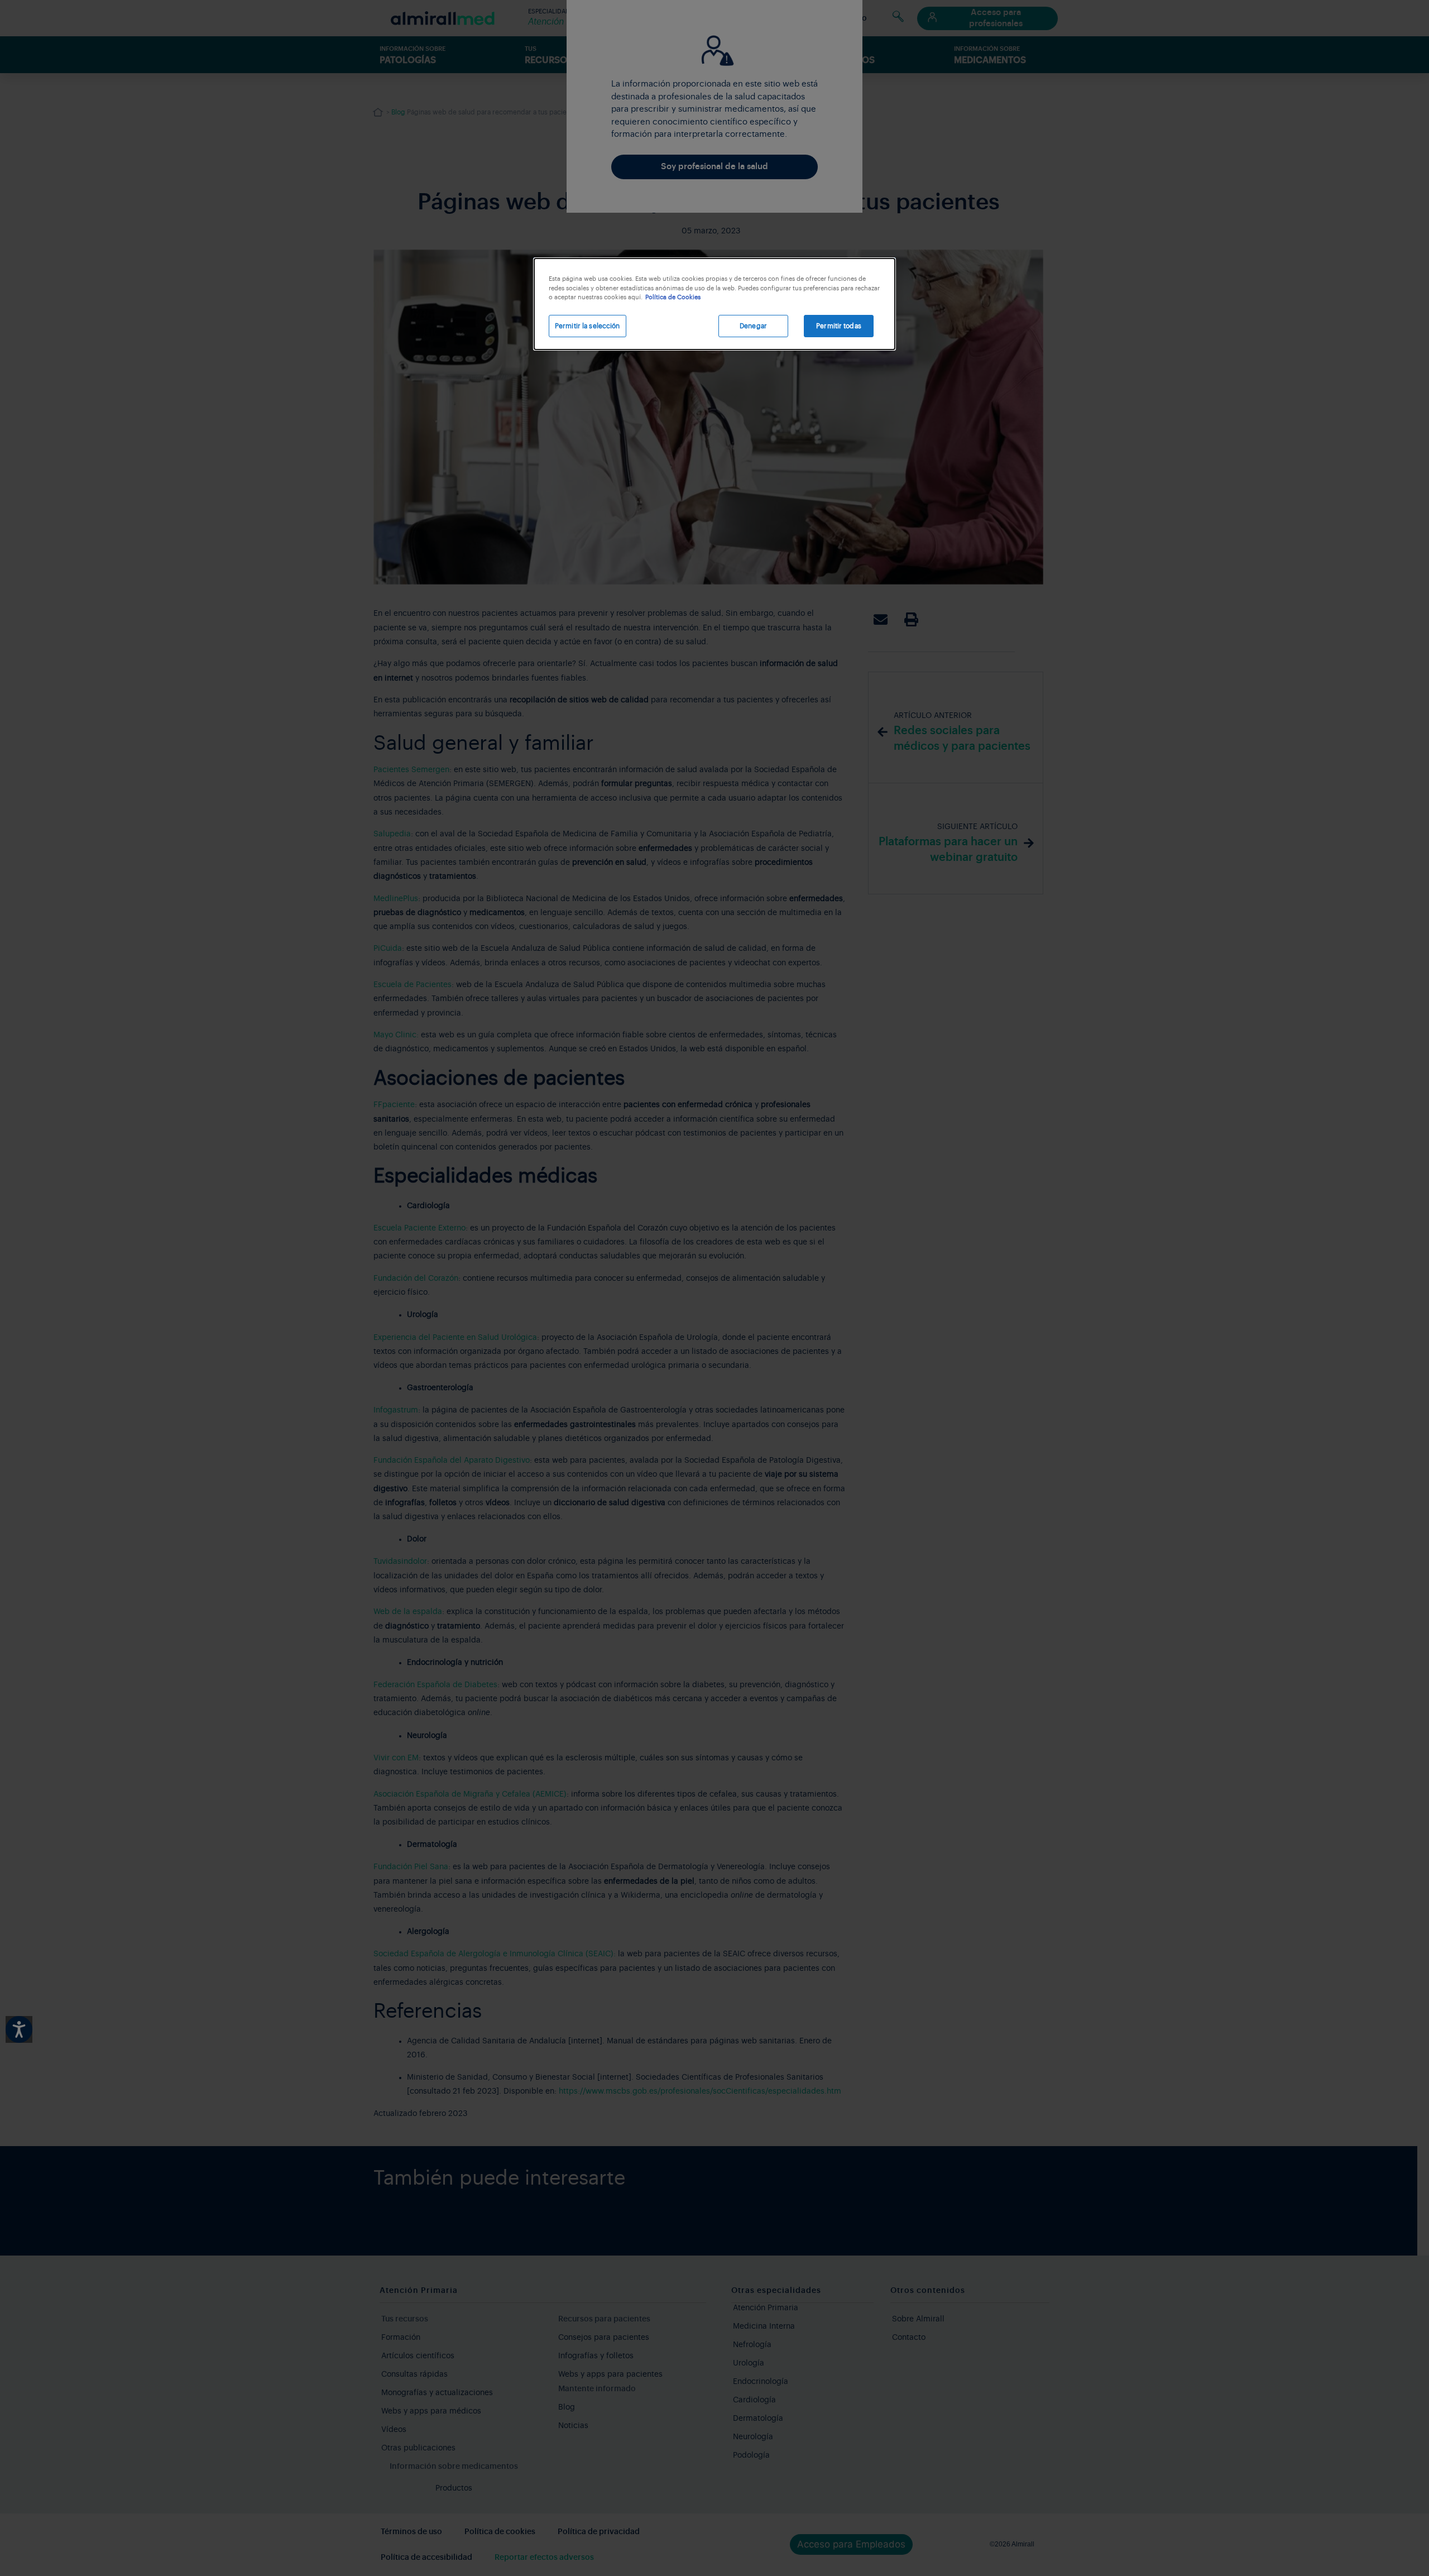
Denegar (753, 326)
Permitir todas (839, 326)
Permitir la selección (588, 326)
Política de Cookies (673, 297)
